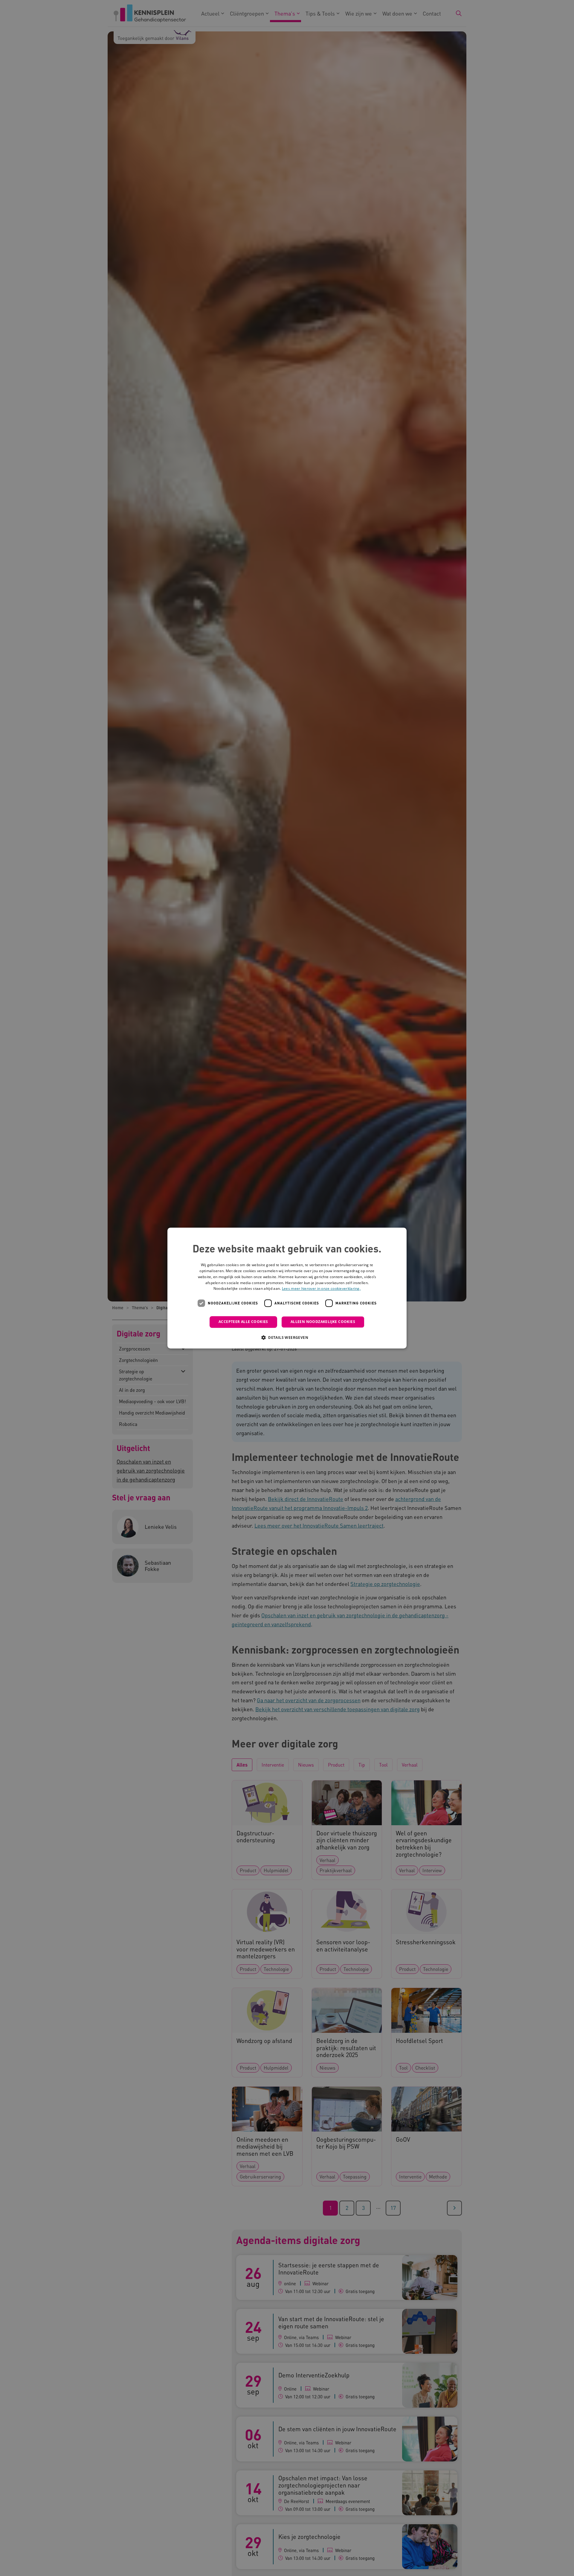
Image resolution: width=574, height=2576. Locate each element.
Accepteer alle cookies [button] (243, 1322)
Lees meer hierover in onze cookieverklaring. (321, 1289)
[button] (287, 1337)
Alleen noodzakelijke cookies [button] (323, 1322)
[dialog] (287, 1288)
